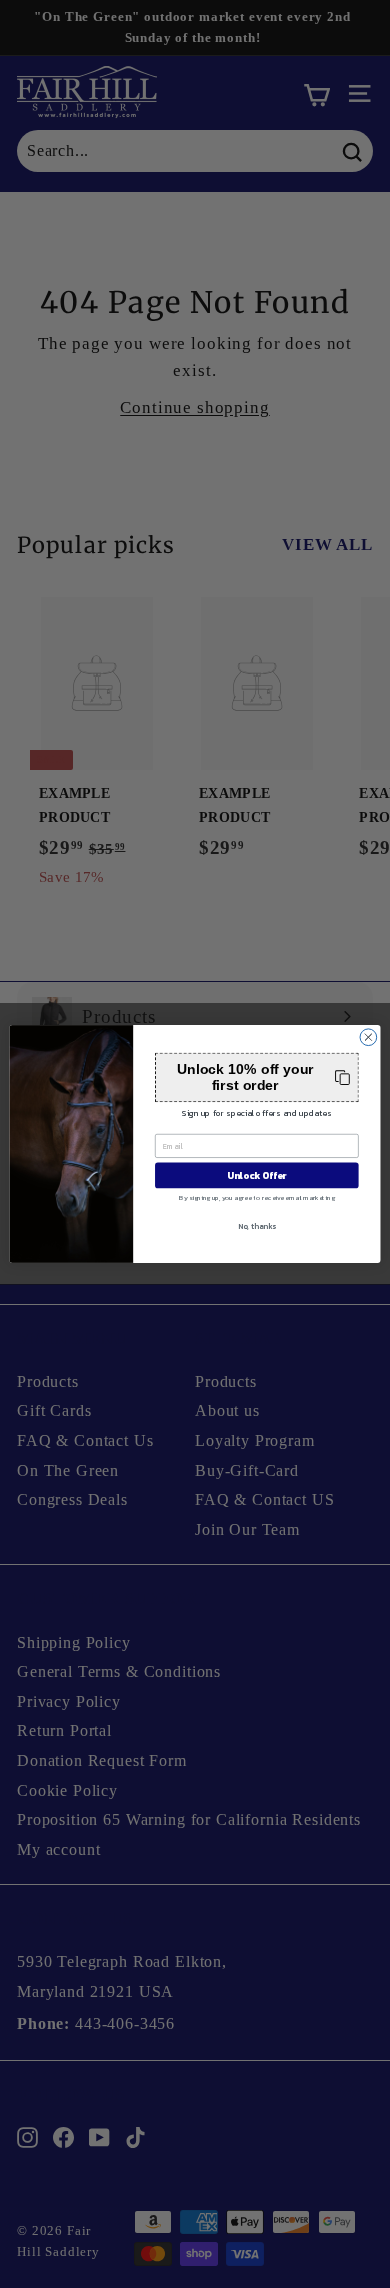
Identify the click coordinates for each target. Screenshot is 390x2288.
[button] (257, 1077)
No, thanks (257, 1226)
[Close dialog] (368, 1037)
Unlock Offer (256, 1175)
